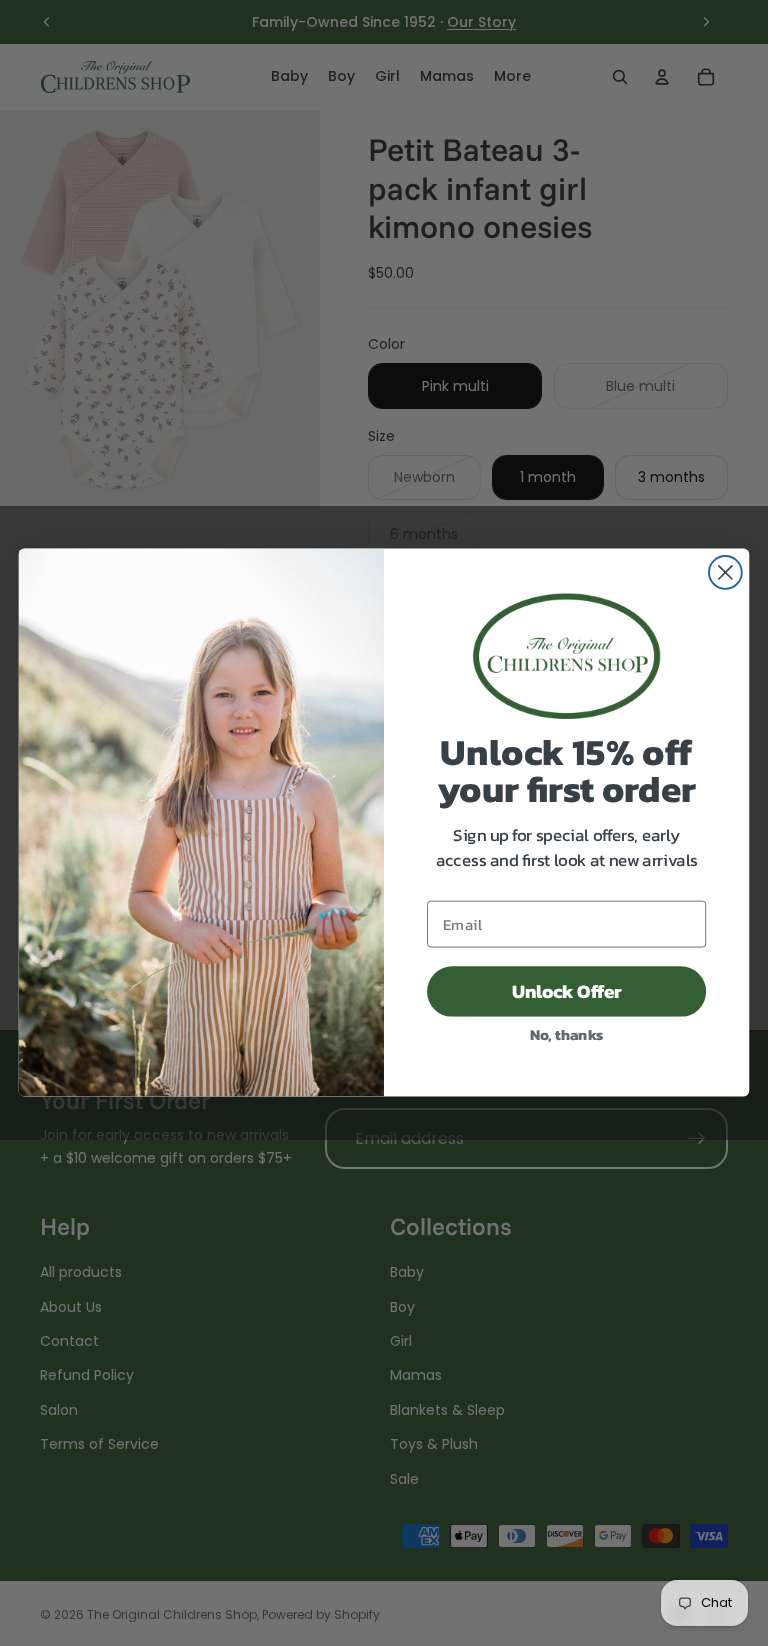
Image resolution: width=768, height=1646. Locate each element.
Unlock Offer (567, 992)
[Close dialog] (725, 573)
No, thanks (567, 1034)
